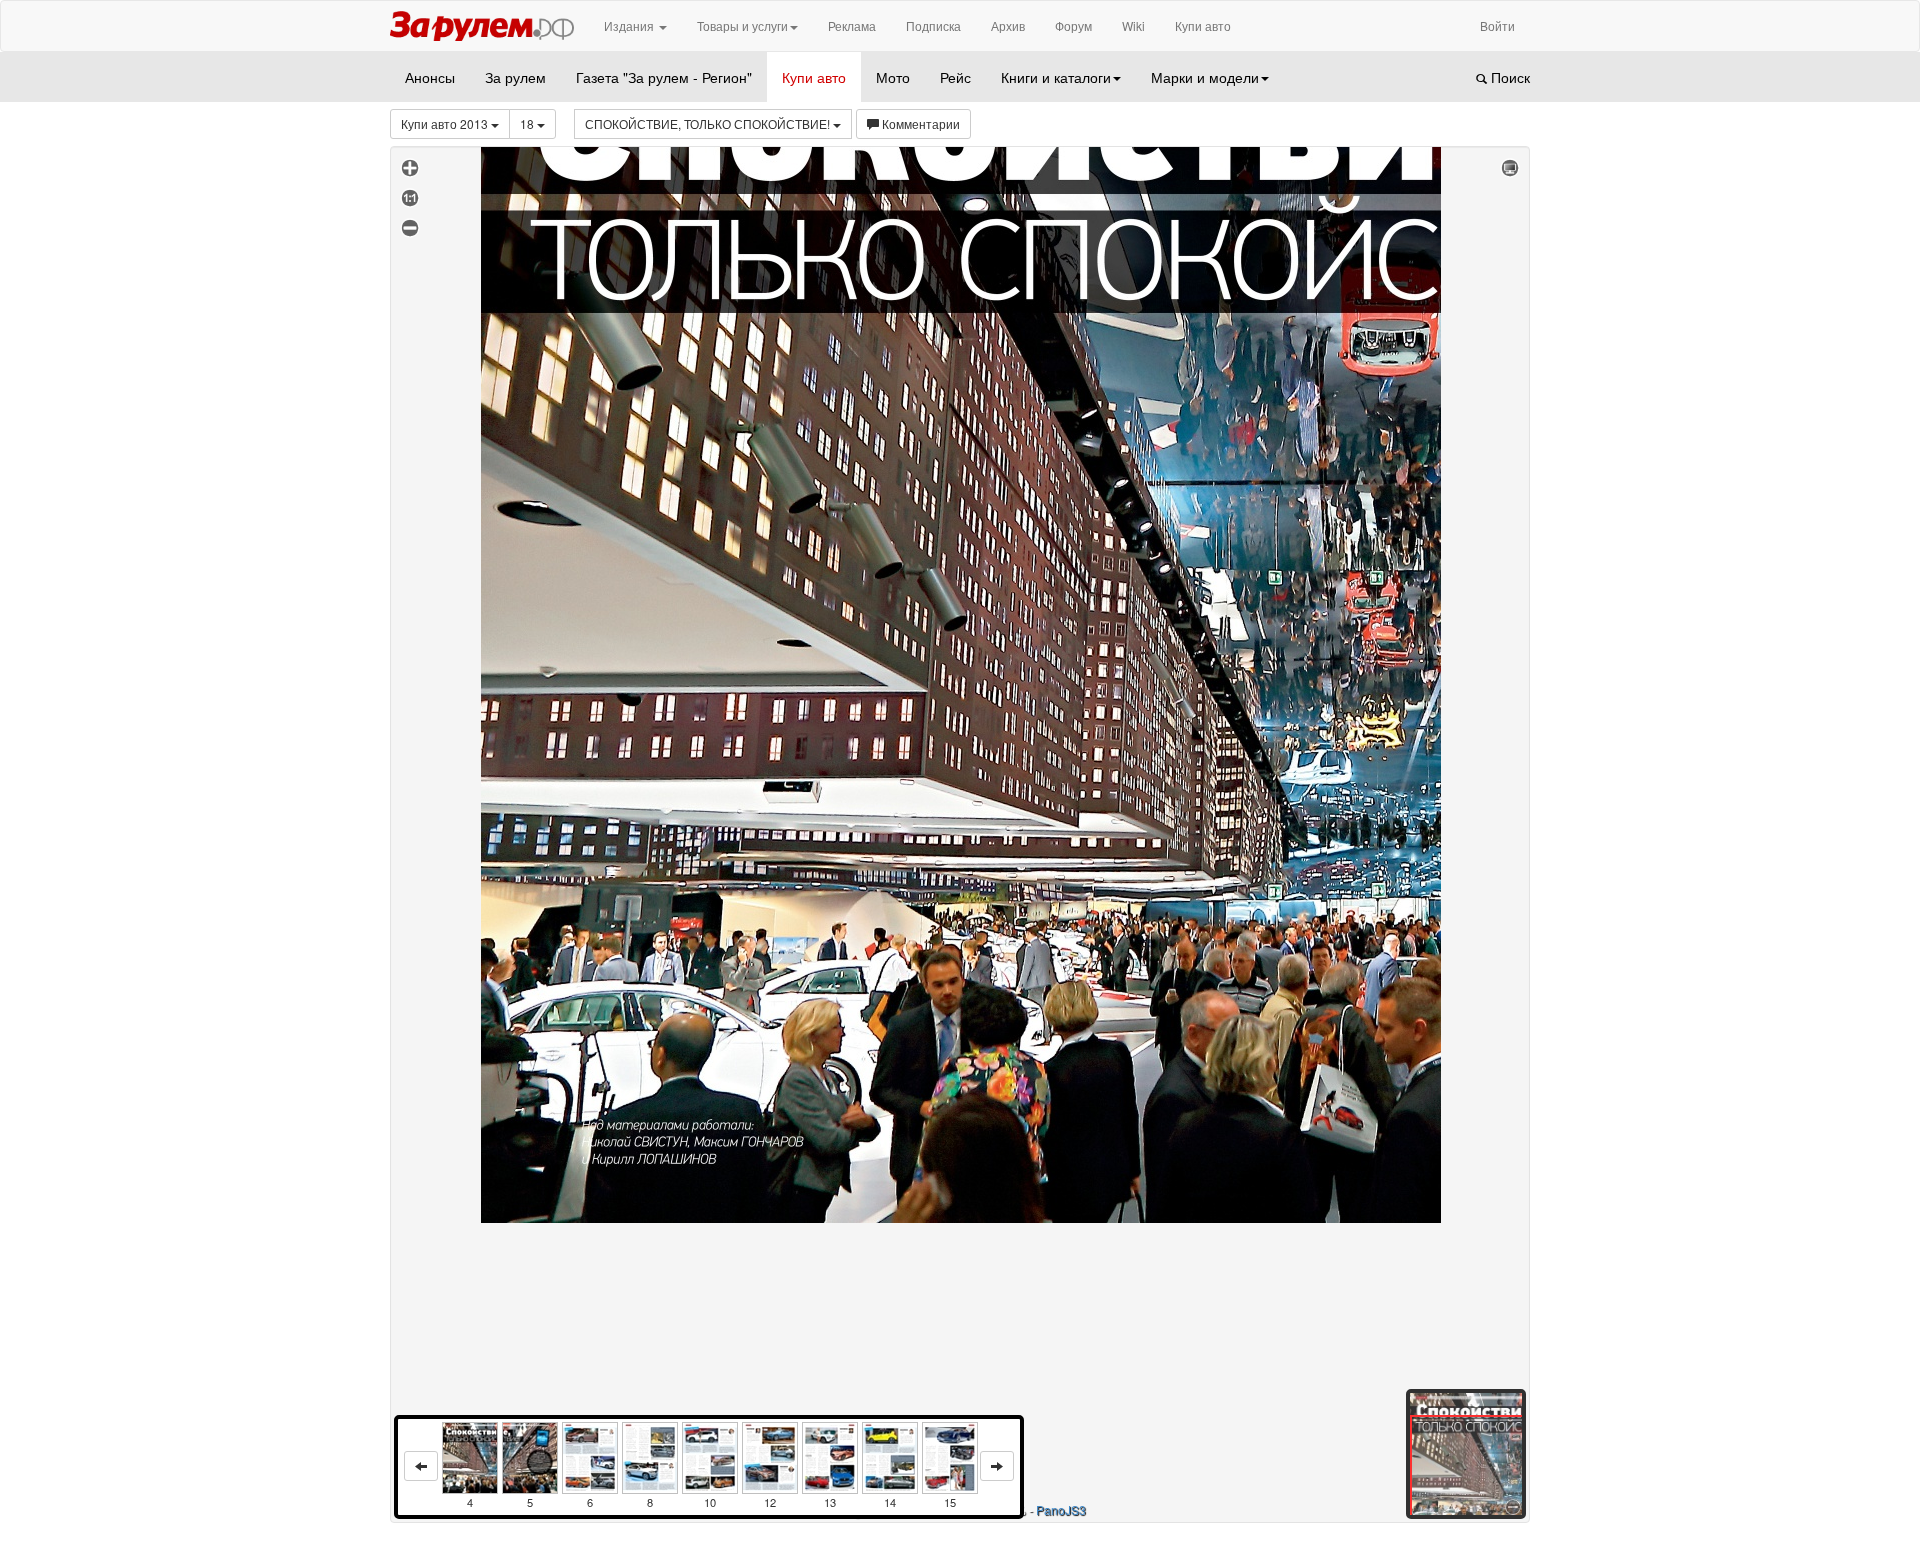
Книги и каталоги (1056, 77)
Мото (893, 77)
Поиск (1508, 77)
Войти (1497, 25)
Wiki (1133, 25)
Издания (630, 25)
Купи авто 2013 (446, 123)
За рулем (515, 77)
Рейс (955, 77)
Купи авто (1203, 25)
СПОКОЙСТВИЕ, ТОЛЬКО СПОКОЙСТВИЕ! (709, 123)
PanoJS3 (1061, 1509)
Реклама (852, 25)
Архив (1008, 25)
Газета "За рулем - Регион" (664, 77)
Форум (1073, 25)
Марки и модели (1205, 77)
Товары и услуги (742, 25)
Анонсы (430, 77)
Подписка (933, 25)
